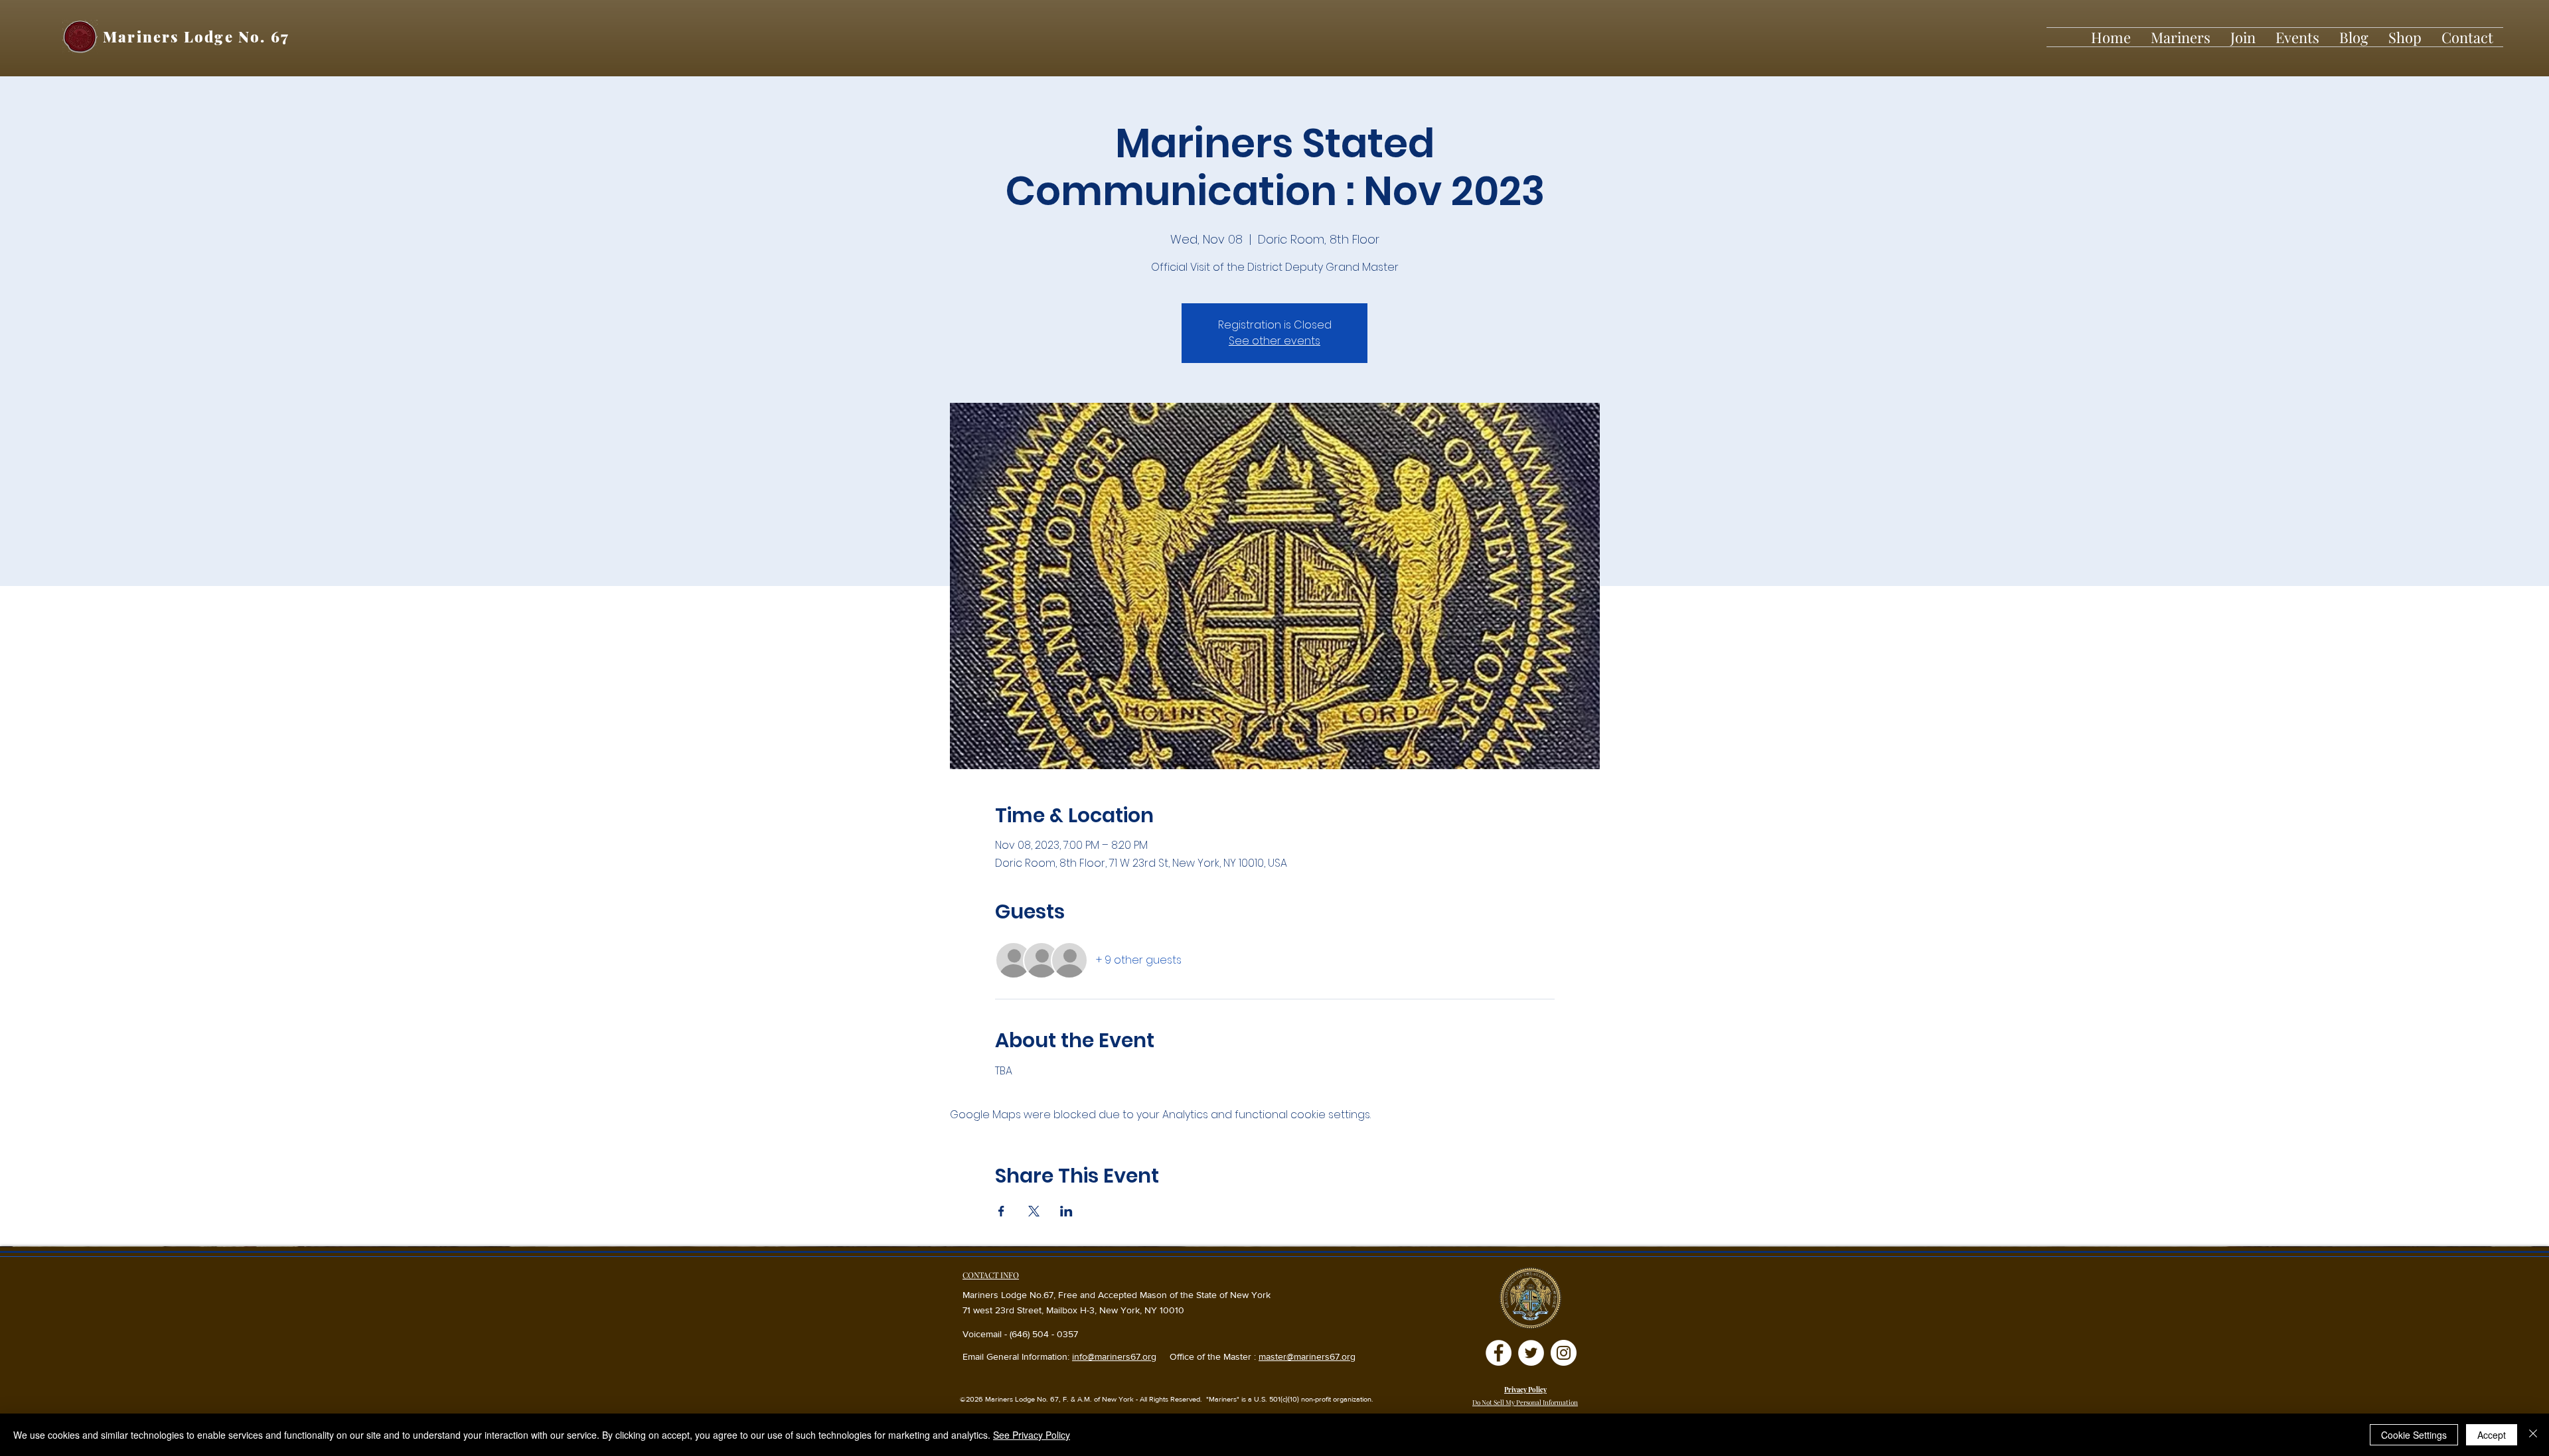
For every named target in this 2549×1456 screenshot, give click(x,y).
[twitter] (1531, 1353)
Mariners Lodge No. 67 (196, 36)
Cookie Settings (2414, 1435)
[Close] (2533, 1435)
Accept (2492, 1435)
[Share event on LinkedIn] (1066, 1211)
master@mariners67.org (1307, 1356)
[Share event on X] (1034, 1211)
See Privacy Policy (1032, 1435)
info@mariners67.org (1114, 1356)
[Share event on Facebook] (1001, 1211)
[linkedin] (1564, 1353)
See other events (1274, 341)
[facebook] (1499, 1353)
